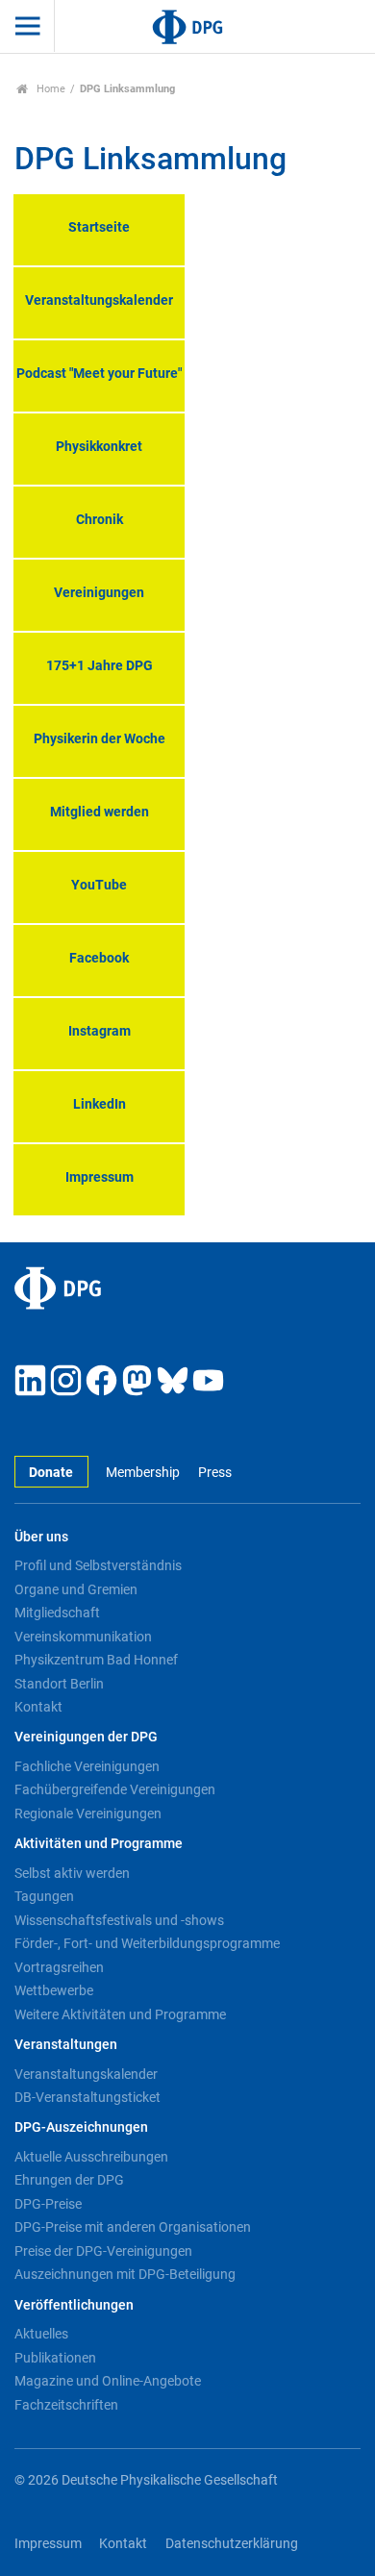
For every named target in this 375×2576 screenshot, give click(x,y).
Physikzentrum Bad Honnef (96, 1660)
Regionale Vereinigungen (88, 1813)
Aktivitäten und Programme (99, 1844)
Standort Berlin (59, 1684)
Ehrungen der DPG (69, 2180)
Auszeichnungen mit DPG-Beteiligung (125, 2274)
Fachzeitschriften (66, 2405)
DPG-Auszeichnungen (81, 2127)
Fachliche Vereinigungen (87, 1766)
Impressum (48, 2544)
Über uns (41, 1537)
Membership (143, 1473)
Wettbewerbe (54, 1990)
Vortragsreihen (59, 1967)
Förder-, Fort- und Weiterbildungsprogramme (147, 1943)
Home (50, 89)
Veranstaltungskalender (86, 2074)
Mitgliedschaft (57, 1613)
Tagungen (44, 1896)
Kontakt (38, 1707)
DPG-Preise (48, 2204)
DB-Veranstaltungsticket (87, 2097)
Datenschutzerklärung (232, 2544)
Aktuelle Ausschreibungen (91, 2157)
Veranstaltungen (66, 2045)
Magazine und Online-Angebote (108, 2381)
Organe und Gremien (76, 1589)
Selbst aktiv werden (72, 1873)
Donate (51, 1473)
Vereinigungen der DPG (86, 1737)
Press (214, 1473)
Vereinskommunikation (83, 1637)
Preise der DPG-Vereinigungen (103, 2251)
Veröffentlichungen (74, 2305)
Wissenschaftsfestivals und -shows (119, 1920)
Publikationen (55, 2358)
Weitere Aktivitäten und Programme (120, 2014)
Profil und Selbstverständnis (98, 1565)
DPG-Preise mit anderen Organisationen (133, 2227)
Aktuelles (41, 2334)
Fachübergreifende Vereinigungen (115, 1789)
